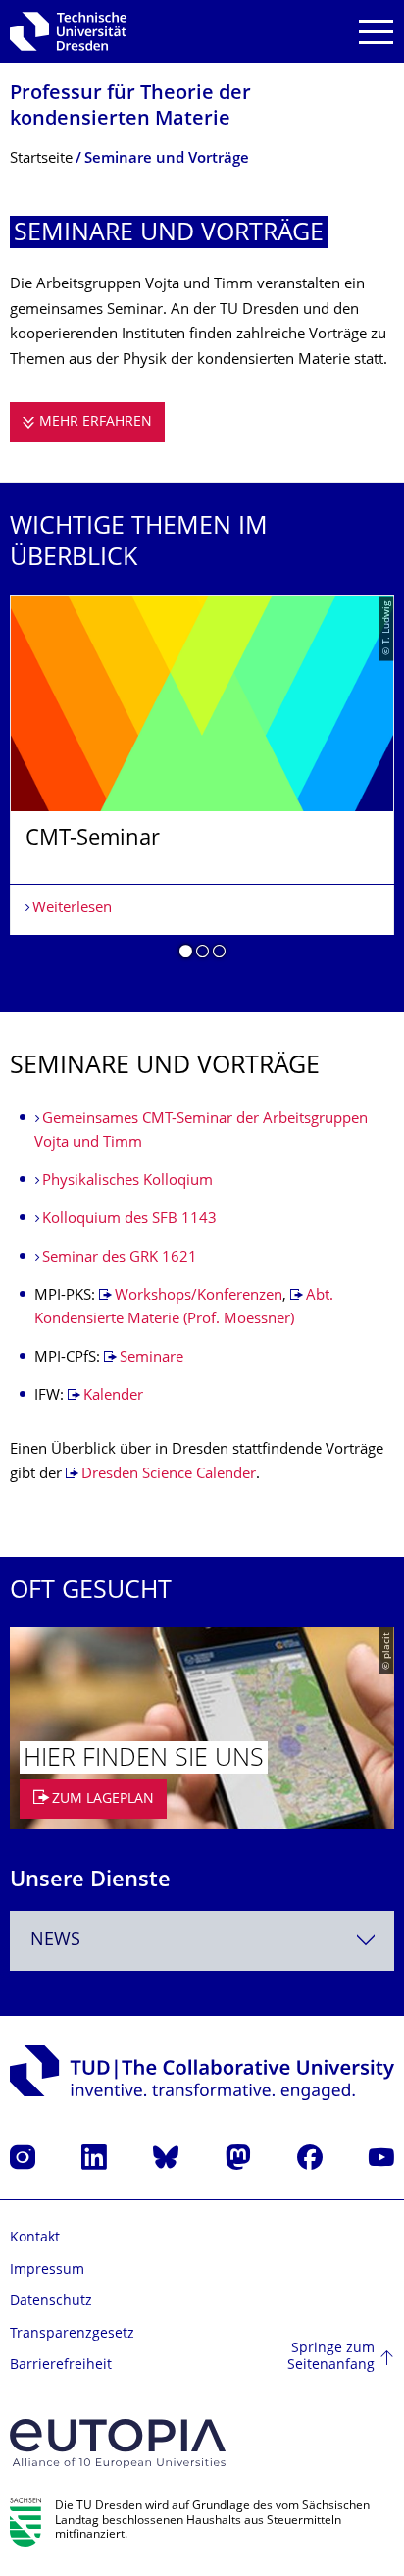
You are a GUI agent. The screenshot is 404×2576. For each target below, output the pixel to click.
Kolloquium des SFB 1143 (129, 1220)
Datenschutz (51, 2302)
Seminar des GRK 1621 (120, 1258)
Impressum (47, 2270)
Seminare (151, 1358)
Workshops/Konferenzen (199, 1296)
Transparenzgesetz (72, 2334)
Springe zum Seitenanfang (331, 2358)
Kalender (113, 1396)
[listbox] (202, 784)
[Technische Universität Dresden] (68, 31)
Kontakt (35, 2238)
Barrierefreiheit (61, 2366)
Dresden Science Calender (169, 1475)
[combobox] (202, 1941)
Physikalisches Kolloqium (127, 1182)
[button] (186, 954)
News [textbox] (55, 1941)
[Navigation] (376, 32)
